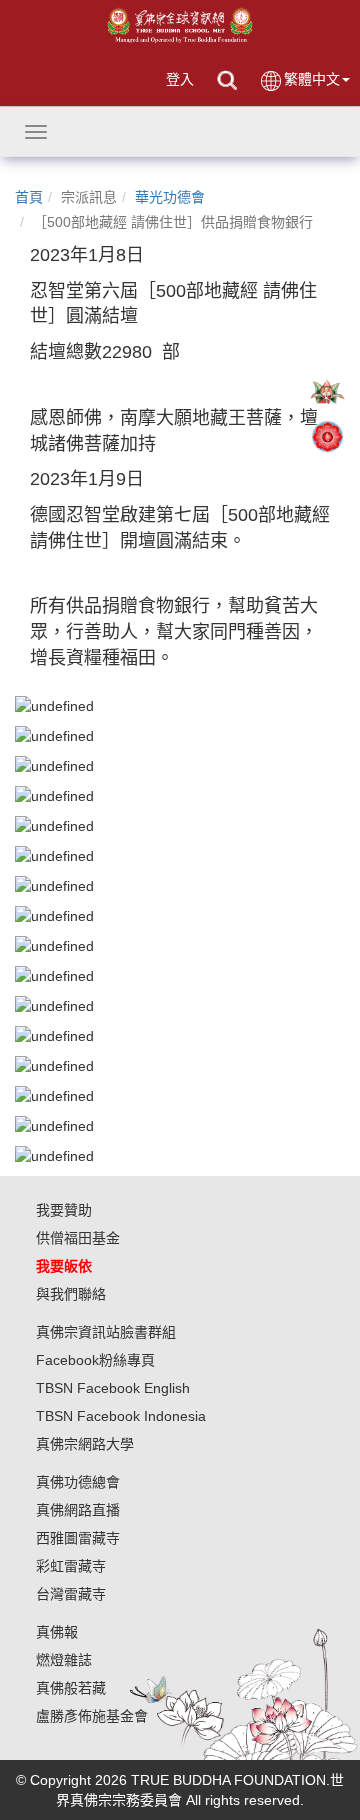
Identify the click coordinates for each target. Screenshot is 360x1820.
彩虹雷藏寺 (71, 1566)
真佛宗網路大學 (85, 1444)
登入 (180, 79)
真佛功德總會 (78, 1482)
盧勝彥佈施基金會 (92, 1716)
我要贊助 (64, 1210)
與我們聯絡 (71, 1294)
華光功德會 (170, 197)
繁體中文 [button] (312, 79)
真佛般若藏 (71, 1688)
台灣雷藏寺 (71, 1594)
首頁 (29, 197)
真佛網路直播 (78, 1510)
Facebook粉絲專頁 (95, 1360)
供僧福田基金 (78, 1238)
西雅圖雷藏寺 (78, 1538)
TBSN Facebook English (113, 1388)
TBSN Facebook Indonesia (121, 1416)
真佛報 (57, 1632)
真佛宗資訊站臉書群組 (106, 1332)
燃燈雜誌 (64, 1660)
